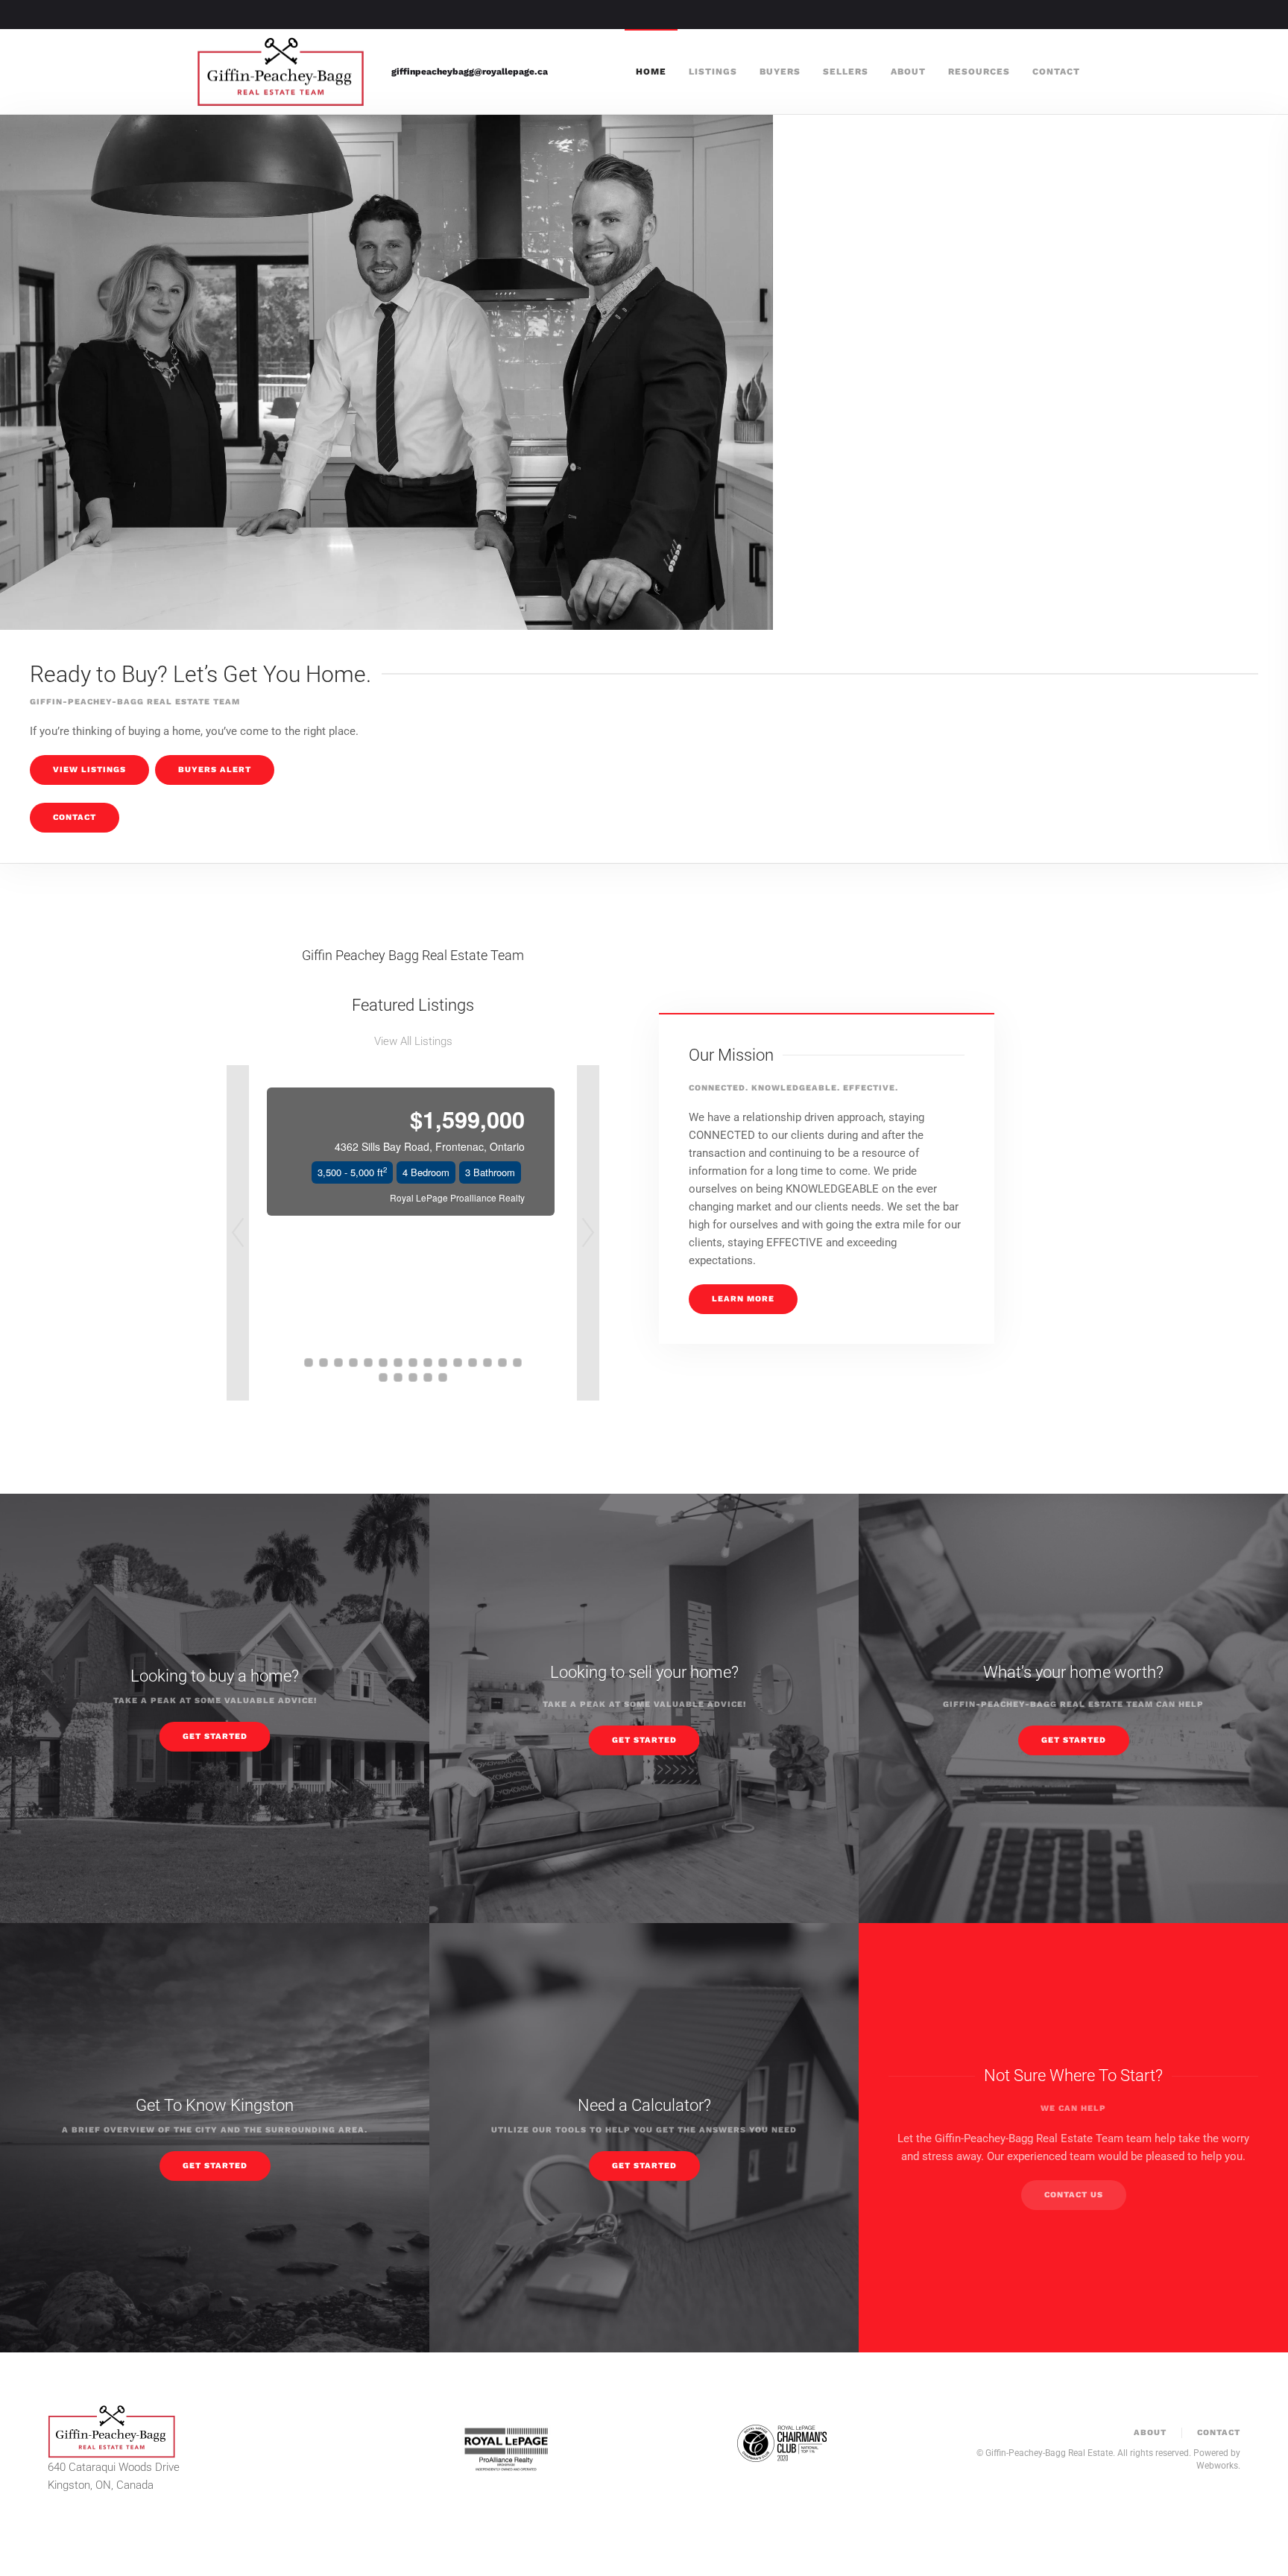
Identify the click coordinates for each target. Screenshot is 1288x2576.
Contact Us (1074, 2195)
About (908, 72)
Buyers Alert (215, 770)
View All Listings (413, 1041)
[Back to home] (283, 72)
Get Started (215, 1736)
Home (651, 72)
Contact (1056, 72)
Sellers (846, 72)
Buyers (780, 72)
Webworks (1217, 2465)
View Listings (89, 770)
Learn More (743, 1299)
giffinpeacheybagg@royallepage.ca (470, 72)
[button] (238, 1233)
